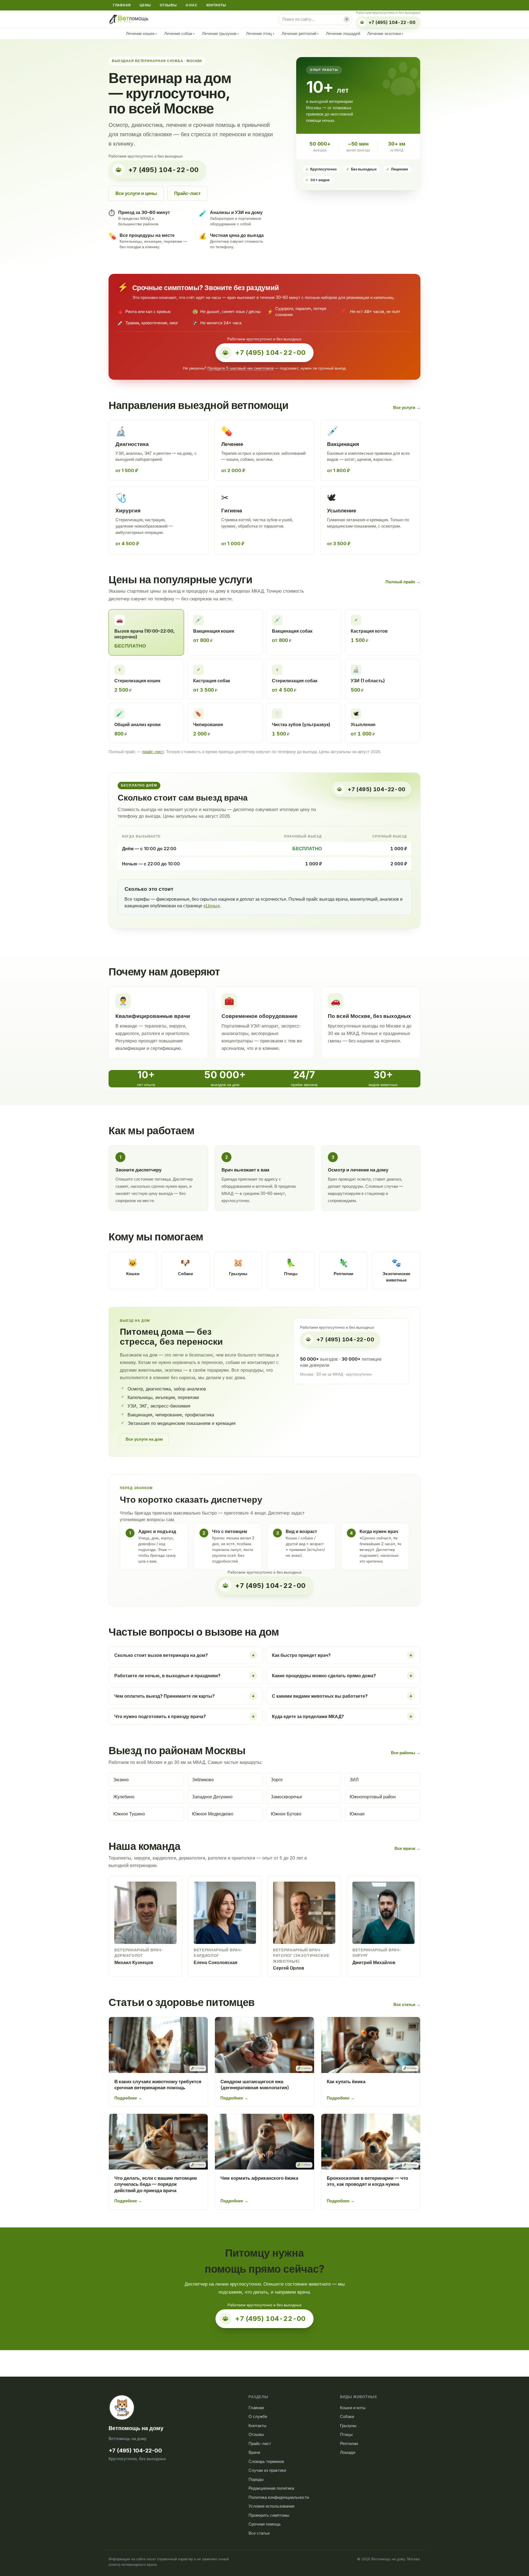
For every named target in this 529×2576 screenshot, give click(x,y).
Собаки (347, 2416)
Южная (357, 1814)
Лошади (348, 2452)
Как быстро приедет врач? (342, 1655)
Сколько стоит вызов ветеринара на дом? (185, 1655)
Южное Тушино (129, 1814)
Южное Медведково (213, 1814)
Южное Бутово (286, 1814)
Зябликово (203, 1780)
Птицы (346, 2434)
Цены (145, 5)
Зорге (277, 1780)
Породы (256, 2479)
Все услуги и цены (136, 193)
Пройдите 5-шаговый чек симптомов (241, 368)
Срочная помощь (265, 2524)
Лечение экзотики (385, 34)
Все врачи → (407, 1848)
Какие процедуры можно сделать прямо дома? (342, 1675)
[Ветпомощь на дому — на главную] (129, 19)
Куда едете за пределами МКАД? (342, 1716)
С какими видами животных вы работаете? (342, 1696)
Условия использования (271, 2506)
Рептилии (349, 2443)
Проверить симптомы (269, 2515)
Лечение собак (180, 34)
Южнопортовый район (373, 1797)
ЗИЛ (354, 1780)
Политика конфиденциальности (279, 2497)
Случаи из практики (267, 2470)
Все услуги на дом (144, 1439)
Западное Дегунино (212, 1797)
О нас (192, 5)
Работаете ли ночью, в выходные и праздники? (185, 1675)
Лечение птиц (260, 34)
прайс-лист (153, 752)
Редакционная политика (271, 2488)
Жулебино (124, 1797)
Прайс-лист (187, 193)
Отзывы (168, 5)
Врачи (254, 2452)
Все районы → (406, 1753)
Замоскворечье (287, 1797)
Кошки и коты (353, 2408)
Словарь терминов (266, 2461)
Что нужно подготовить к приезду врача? (185, 1716)
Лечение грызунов (220, 34)
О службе (258, 2416)
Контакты (216, 5)
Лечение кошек (141, 34)
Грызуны (348, 2426)
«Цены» (212, 906)
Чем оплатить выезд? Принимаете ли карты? (185, 1696)
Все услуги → (407, 407)
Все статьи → (407, 2004)
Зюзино (121, 1780)
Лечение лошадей (343, 34)
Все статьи (259, 2533)
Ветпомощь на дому (136, 2428)
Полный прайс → (403, 582)
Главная (122, 5)
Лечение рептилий (300, 34)
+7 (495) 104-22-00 (135, 2451)
